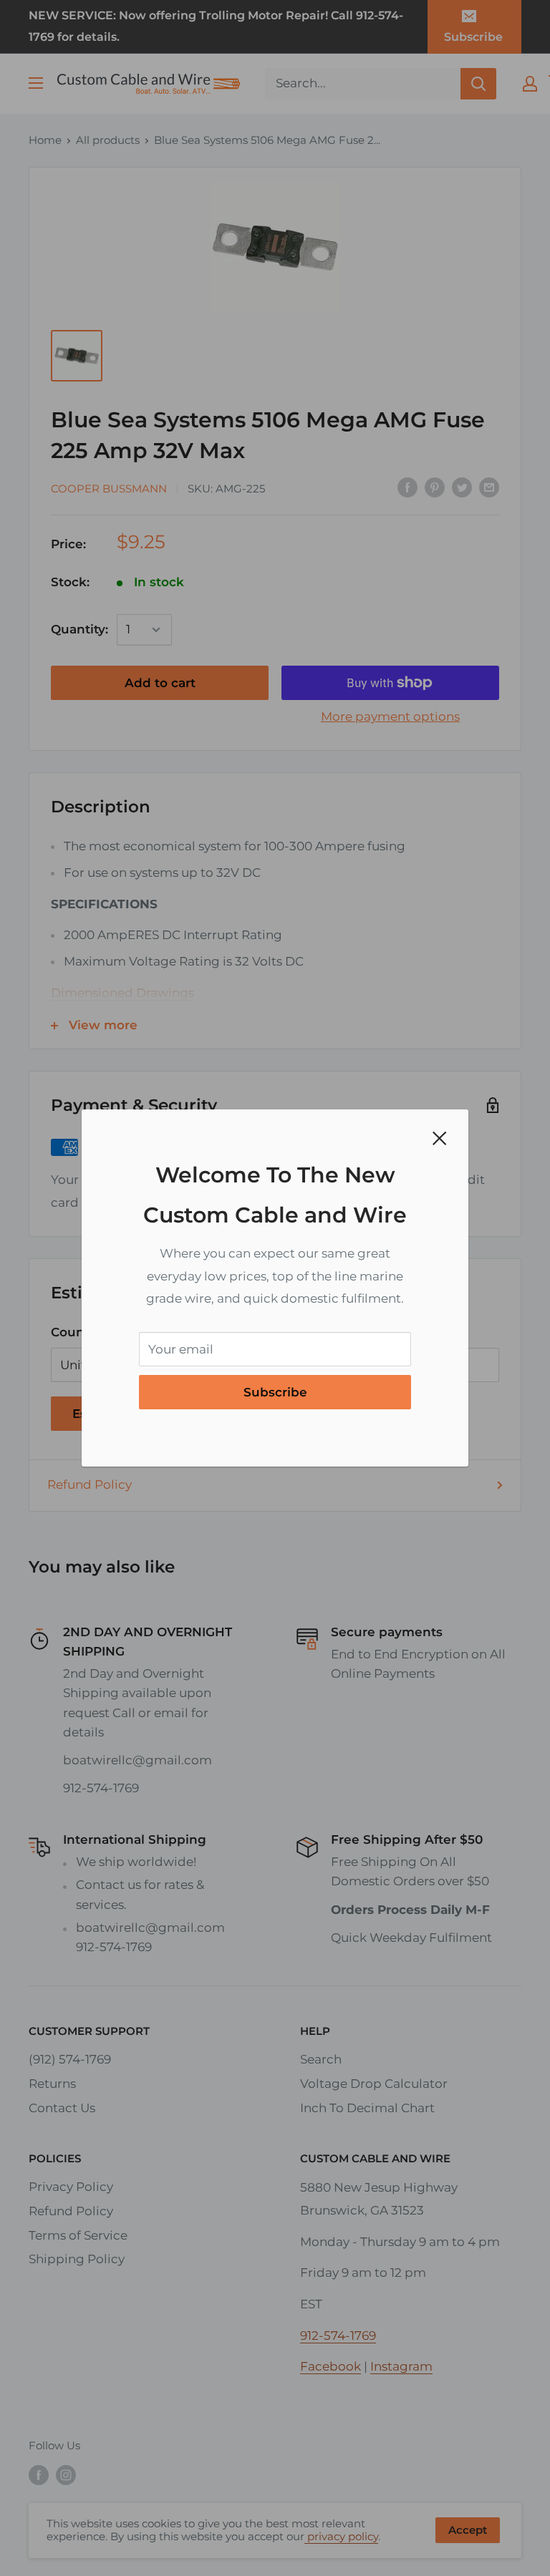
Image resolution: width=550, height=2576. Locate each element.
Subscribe (275, 1392)
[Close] (440, 1138)
